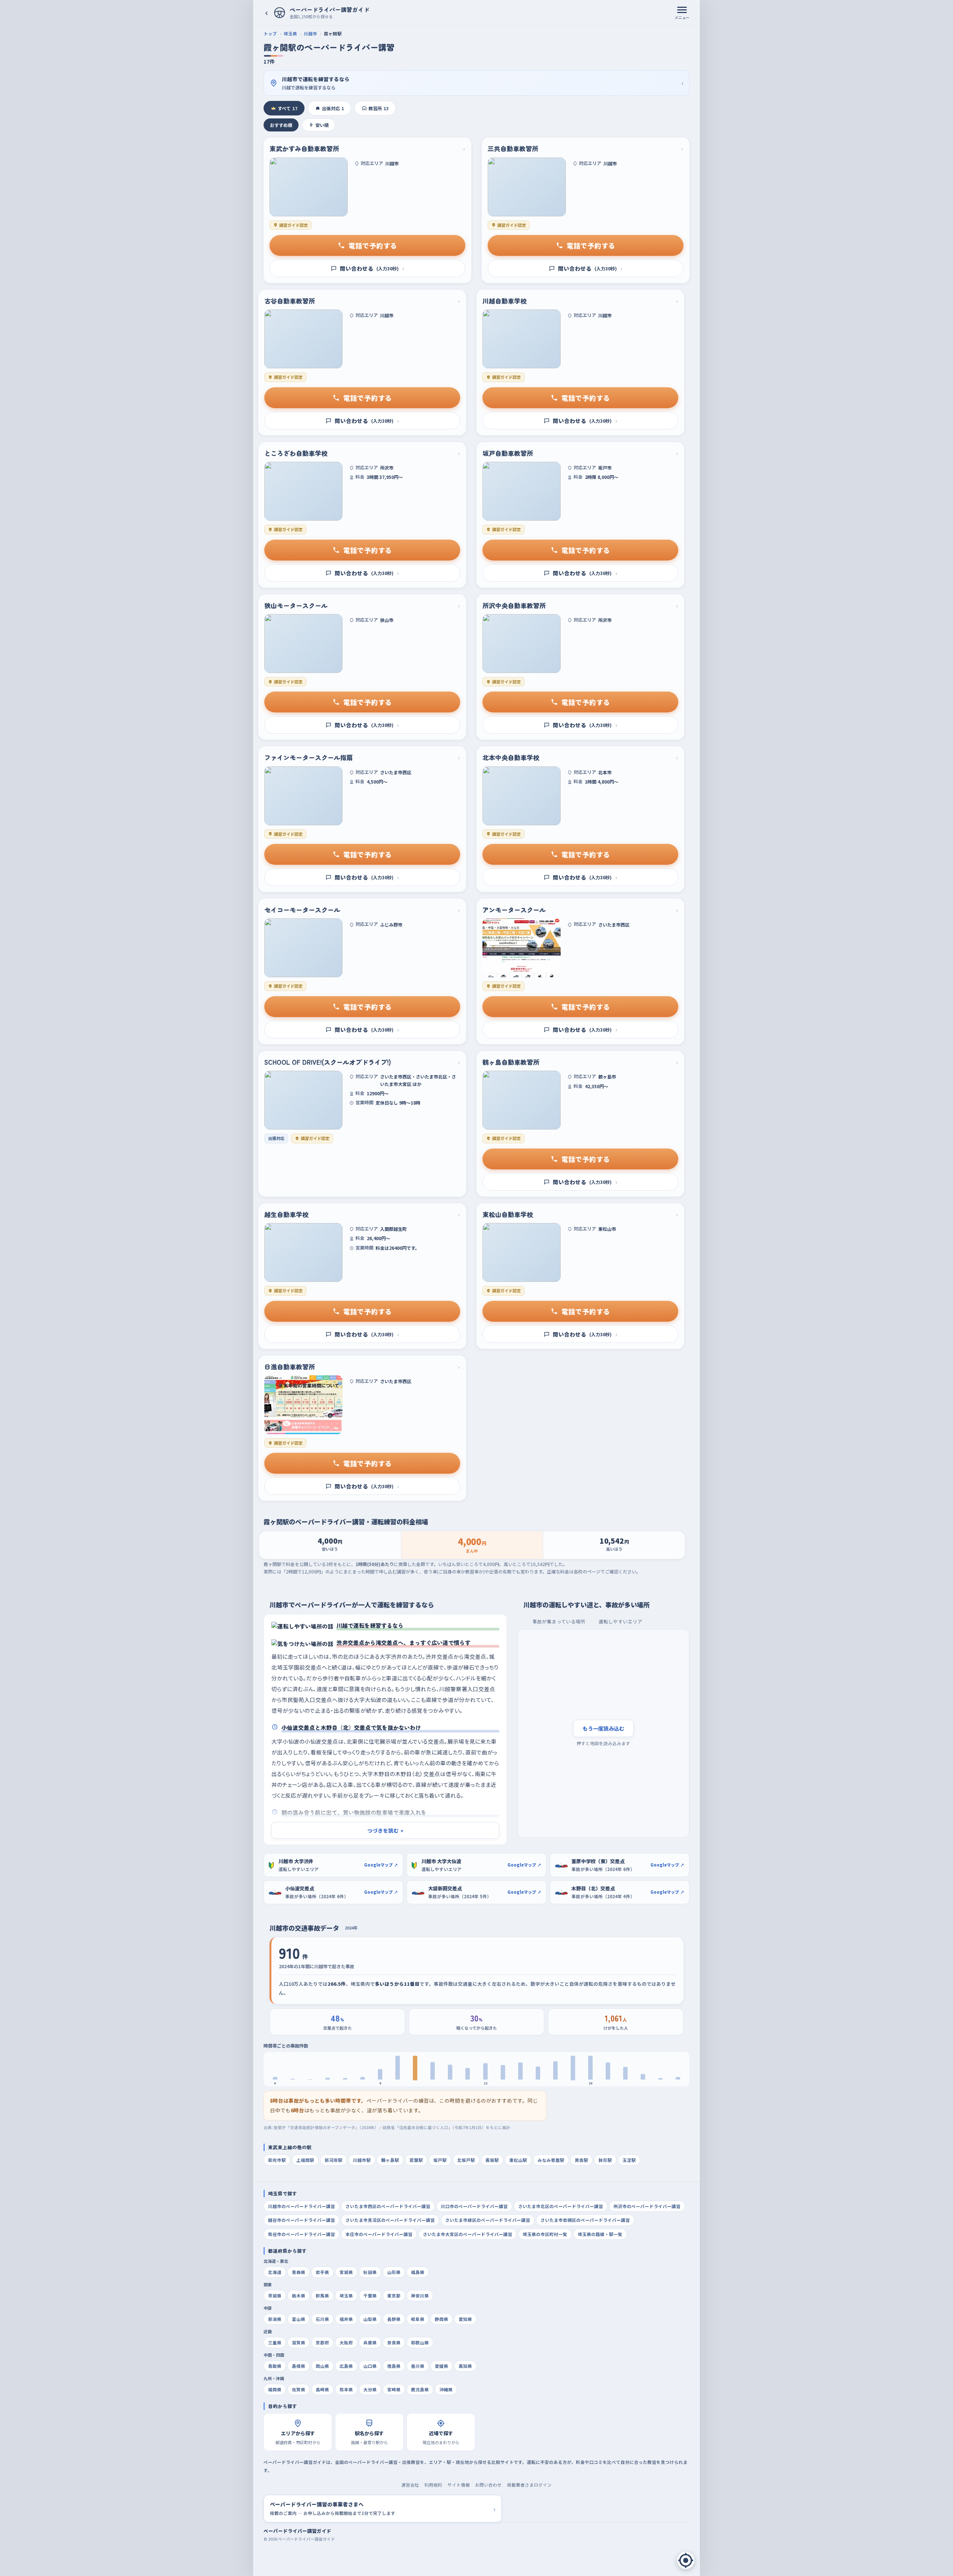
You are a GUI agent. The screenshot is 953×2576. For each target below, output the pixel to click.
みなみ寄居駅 (551, 2160)
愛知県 (465, 2319)
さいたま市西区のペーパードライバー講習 (388, 2206)
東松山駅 (518, 2160)
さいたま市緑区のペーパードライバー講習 (488, 2220)
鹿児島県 (420, 2389)
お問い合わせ (488, 2485)
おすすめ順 (281, 125)
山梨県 (370, 2319)
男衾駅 (581, 2160)
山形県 (394, 2272)
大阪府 (346, 2342)
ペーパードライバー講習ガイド (297, 2531)
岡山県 (322, 2366)
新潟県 (275, 2319)
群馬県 (322, 2296)
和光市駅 (277, 2160)
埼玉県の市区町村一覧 (545, 2234)
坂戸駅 (440, 2160)
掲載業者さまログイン (529, 2485)
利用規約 (433, 2485)
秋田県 (370, 2272)
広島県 (346, 2366)
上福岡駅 (305, 2160)
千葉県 (370, 2296)
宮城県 (346, 2272)
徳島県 (394, 2366)
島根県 (299, 2366)
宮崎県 (394, 2389)
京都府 (322, 2342)
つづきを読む (385, 1830)
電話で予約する (373, 245)
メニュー (682, 17)
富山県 (299, 2319)
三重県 (275, 2342)
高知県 (465, 2366)
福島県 (418, 2272)
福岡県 (275, 2389)
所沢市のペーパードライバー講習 (647, 2206)
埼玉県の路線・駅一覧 (600, 2234)
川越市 (310, 34)
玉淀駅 (629, 2160)
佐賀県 (299, 2389)
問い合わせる (372, 268)
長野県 (394, 2319)
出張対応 (333, 108)
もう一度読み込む (603, 1728)
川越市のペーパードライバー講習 (302, 2206)
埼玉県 (290, 34)
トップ (270, 34)
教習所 (379, 108)
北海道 (275, 2272)
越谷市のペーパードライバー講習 (302, 2220)
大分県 (370, 2389)
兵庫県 (370, 2342)
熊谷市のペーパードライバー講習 (302, 2234)
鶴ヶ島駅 (390, 2160)
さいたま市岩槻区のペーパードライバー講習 (585, 2220)
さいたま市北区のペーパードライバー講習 (561, 2206)
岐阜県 (418, 2319)
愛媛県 (442, 2366)
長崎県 (322, 2389)
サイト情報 (459, 2485)
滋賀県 (299, 2342)
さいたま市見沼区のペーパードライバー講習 (390, 2220)
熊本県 (346, 2389)
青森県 (299, 2272)
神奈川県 (420, 2296)
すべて (288, 108)
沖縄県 (446, 2389)
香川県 (418, 2366)
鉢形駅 (605, 2160)
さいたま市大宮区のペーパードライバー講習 (468, 2234)
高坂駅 (492, 2160)
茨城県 (275, 2296)
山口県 (370, 2366)
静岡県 (442, 2319)
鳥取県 (275, 2366)
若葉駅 (416, 2160)
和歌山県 (420, 2342)
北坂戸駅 (466, 2160)
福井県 (346, 2319)
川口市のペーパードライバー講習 (474, 2206)
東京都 (394, 2296)
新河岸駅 (334, 2160)
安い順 (322, 125)
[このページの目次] (686, 2560)
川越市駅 (362, 2160)
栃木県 (299, 2296)
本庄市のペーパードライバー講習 (379, 2234)
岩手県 (322, 2272)
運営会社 (410, 2485)
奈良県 (394, 2342)
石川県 (322, 2319)
